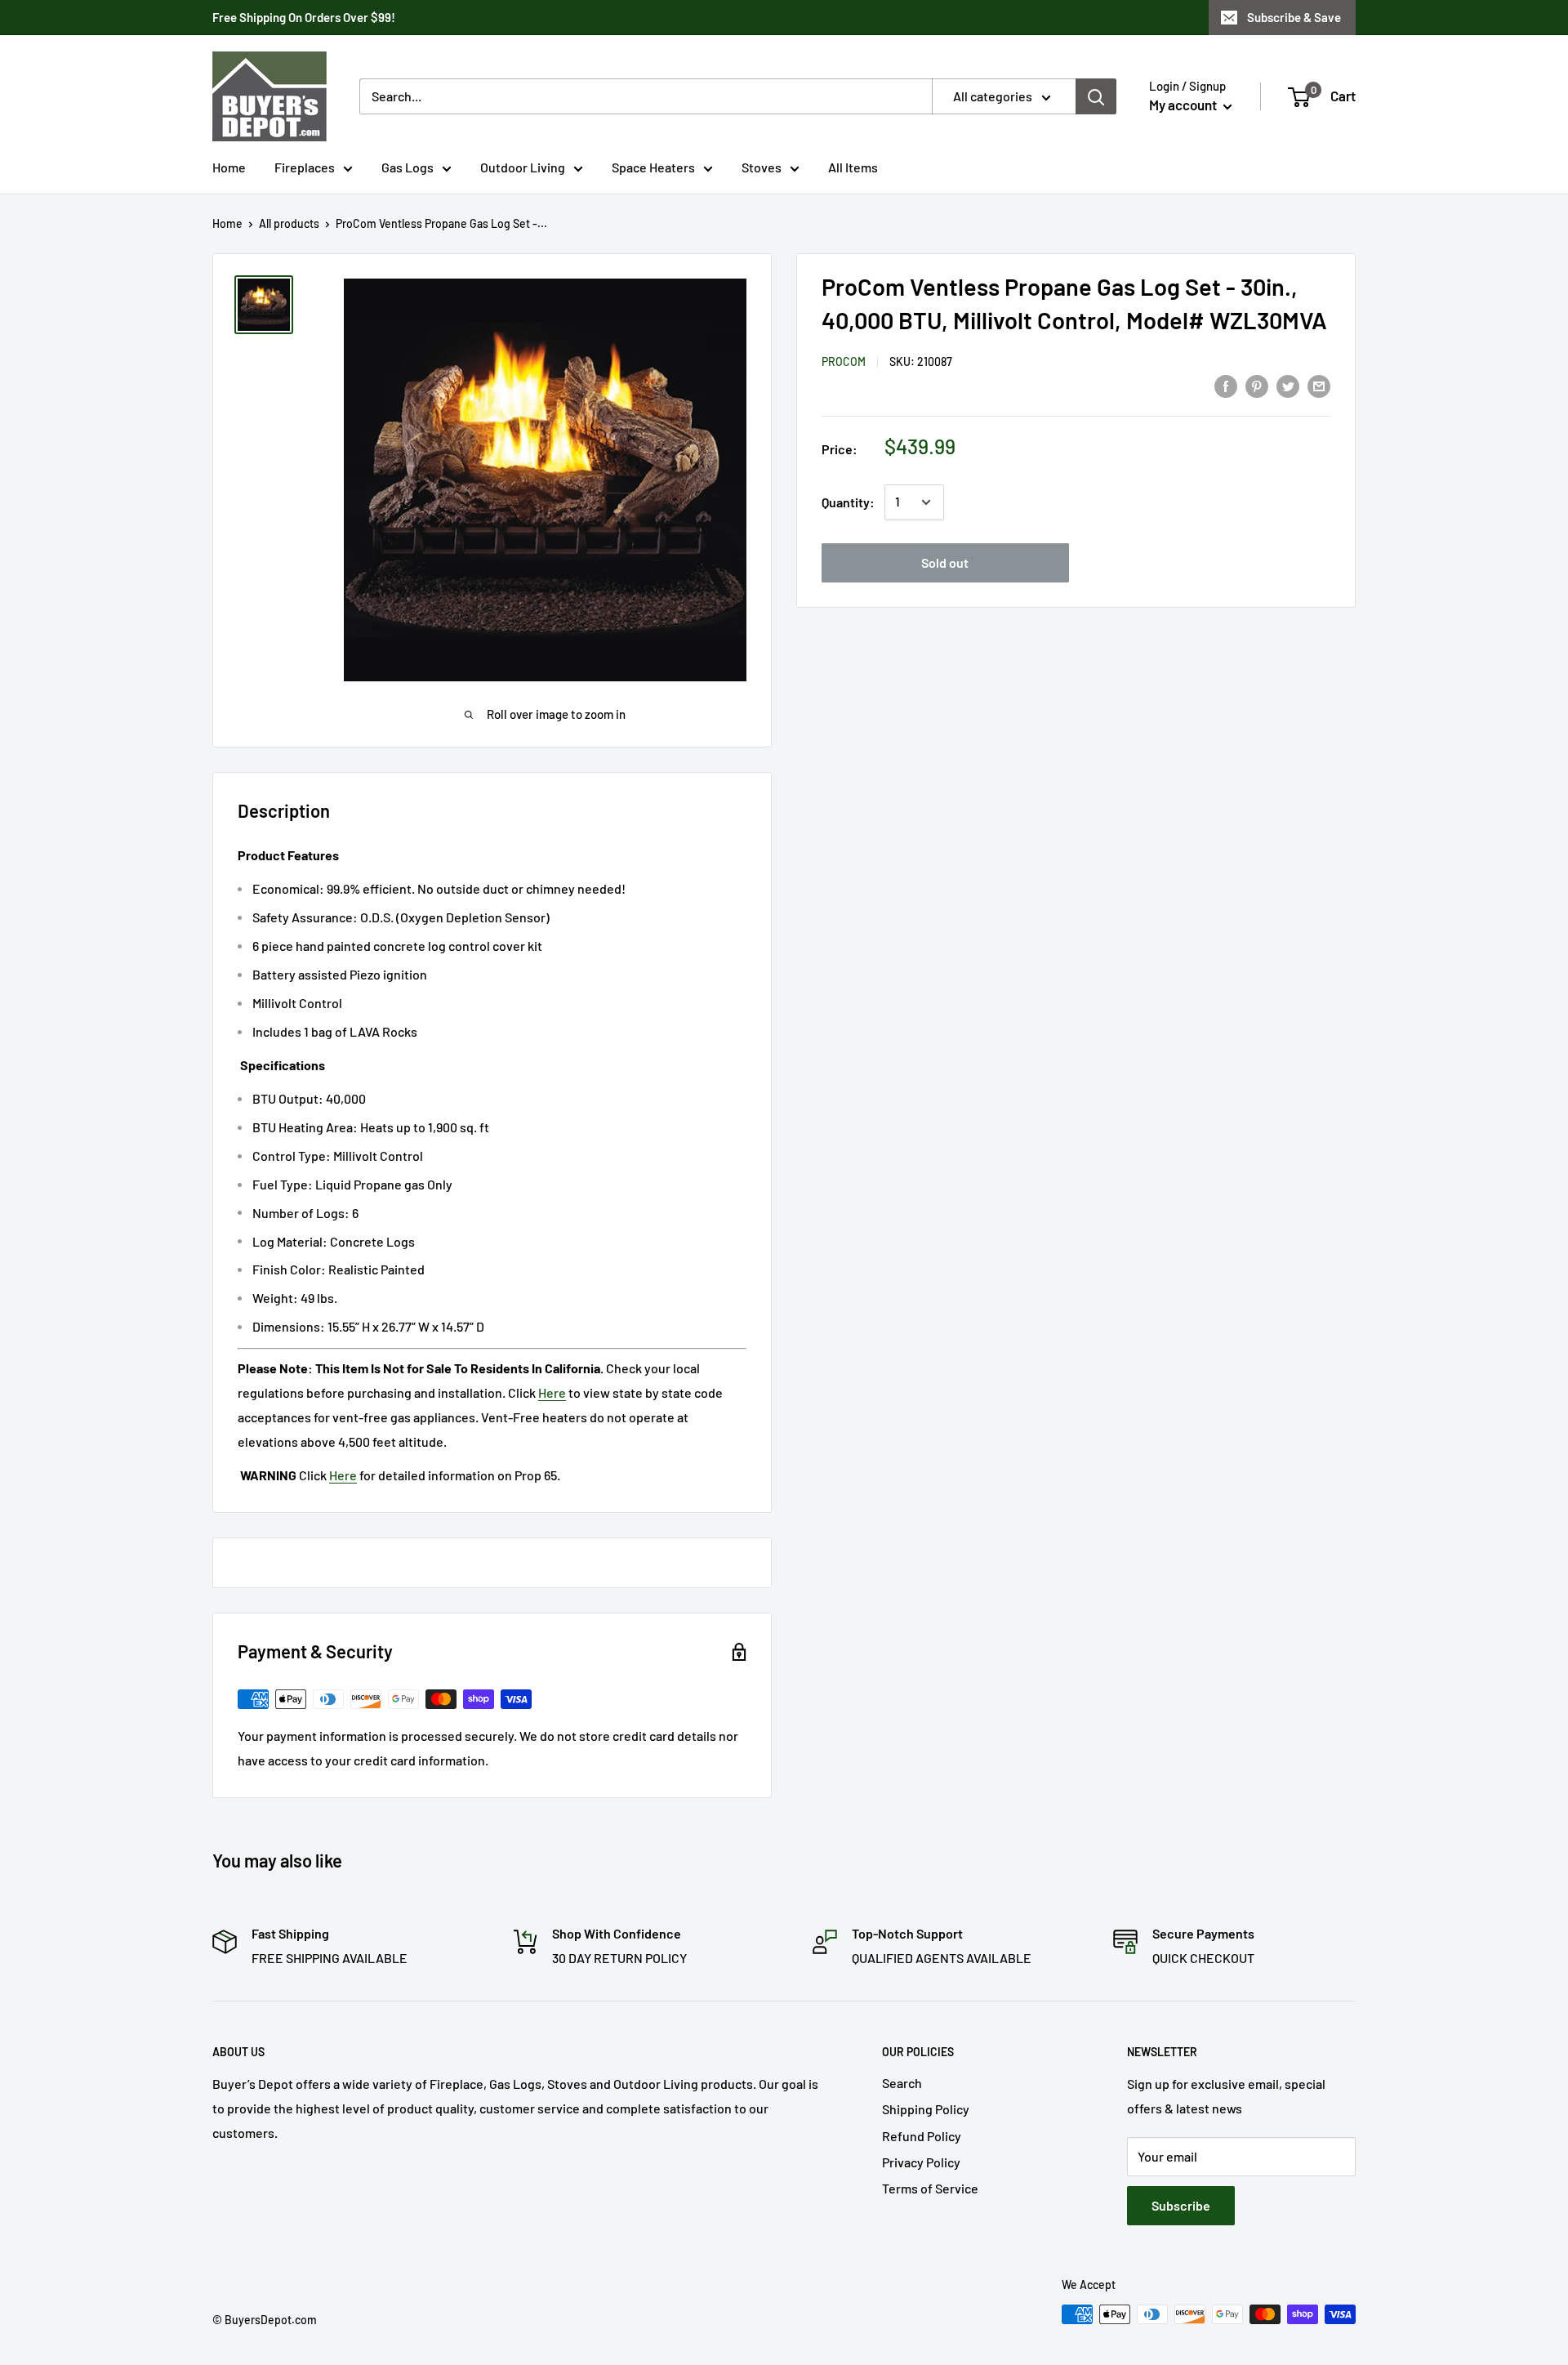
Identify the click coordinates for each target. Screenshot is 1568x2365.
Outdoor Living (523, 167)
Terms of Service (930, 2188)
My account (1184, 105)
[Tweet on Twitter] (1288, 385)
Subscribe (1181, 2205)
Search (902, 2083)
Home (229, 167)
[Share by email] (1319, 385)
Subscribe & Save (1294, 17)
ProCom (844, 361)
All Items (853, 167)
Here (552, 1392)
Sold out (945, 562)
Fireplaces (305, 167)
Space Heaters (653, 167)
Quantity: (848, 502)
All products (289, 223)
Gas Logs (408, 167)
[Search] (1096, 96)
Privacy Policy (921, 2162)
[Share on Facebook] (1226, 385)
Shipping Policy (926, 2109)
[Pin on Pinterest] (1257, 385)
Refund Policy (922, 2136)
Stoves (762, 167)
